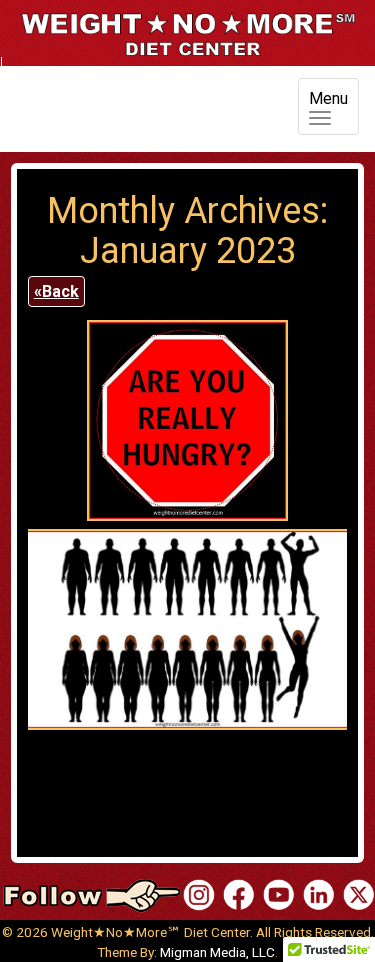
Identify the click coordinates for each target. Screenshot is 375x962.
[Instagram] (199, 894)
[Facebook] (239, 894)
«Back (56, 291)
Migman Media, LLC (217, 952)
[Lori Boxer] (279, 894)
